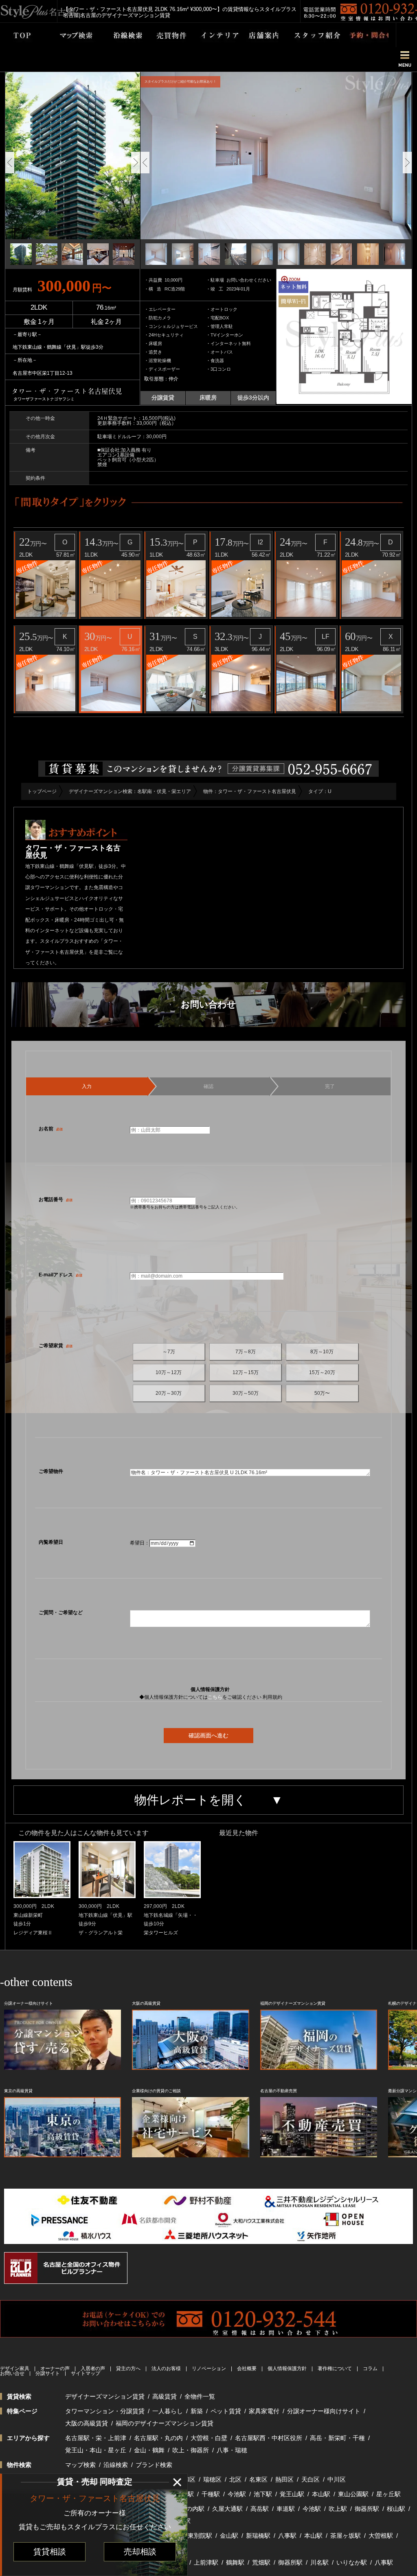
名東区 (258, 2479)
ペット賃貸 (226, 2411)
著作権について (335, 2368)
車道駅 (286, 2509)
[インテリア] (213, 35)
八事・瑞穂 (232, 2450)
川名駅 (319, 2562)
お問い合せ (12, 2373)
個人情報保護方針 (287, 2368)
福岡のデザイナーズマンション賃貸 (165, 2423)
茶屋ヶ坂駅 (346, 2536)
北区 (235, 2479)
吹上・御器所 (191, 2450)
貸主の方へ (128, 2368)
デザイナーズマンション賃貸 (105, 2396)
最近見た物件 (239, 1833)
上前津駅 (206, 2562)
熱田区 (284, 2479)
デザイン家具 (15, 2368)
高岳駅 (260, 2509)
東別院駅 (200, 2536)
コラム (370, 2368)
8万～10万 (322, 1352)
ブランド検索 (154, 2465)
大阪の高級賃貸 (87, 2423)
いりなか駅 (352, 2562)
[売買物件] (166, 35)
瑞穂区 (212, 2479)
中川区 (337, 2479)
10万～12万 (169, 1372)
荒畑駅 (261, 2562)
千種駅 (211, 2494)
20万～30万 (169, 1393)
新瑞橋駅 (258, 2536)
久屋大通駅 (227, 2509)
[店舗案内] (259, 35)
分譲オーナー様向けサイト (324, 2411)
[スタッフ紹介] (309, 35)
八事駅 (287, 2536)
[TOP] (17, 35)
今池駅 (237, 2494)
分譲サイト (48, 2373)
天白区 (311, 2479)
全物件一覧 (200, 2396)
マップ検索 (80, 2465)
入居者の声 (93, 2368)
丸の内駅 (192, 2509)
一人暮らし (168, 2411)
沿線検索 (116, 2465)
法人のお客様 (166, 2368)
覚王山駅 (292, 2494)
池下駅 (263, 2494)
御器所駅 (367, 2509)
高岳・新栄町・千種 (337, 2438)
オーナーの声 (55, 2368)
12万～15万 (246, 1372)
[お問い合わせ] (364, 35)
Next (136, 163)
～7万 (169, 1352)
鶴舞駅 (235, 2562)
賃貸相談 (50, 2552)
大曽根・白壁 (209, 2438)
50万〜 (322, 1393)
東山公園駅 (353, 2494)
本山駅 (321, 2494)
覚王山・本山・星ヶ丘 (96, 2450)
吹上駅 (338, 2509)
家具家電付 (264, 2411)
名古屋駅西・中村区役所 (269, 2438)
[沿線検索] (122, 35)
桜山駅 (396, 2509)
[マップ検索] (66, 35)
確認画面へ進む (208, 1735)
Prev (10, 163)
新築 (197, 2411)
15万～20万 (322, 1372)
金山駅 (229, 2536)
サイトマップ (86, 2373)
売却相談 (140, 2552)
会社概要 (247, 2368)
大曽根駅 (381, 2536)
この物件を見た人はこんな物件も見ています (83, 1833)
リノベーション (209, 2368)
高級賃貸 (165, 2396)
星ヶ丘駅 (388, 2494)
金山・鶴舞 (149, 2450)
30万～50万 (246, 1393)
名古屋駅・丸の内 (158, 2438)
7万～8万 (246, 1352)
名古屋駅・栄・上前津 (96, 2438)
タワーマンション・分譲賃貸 (105, 2411)
